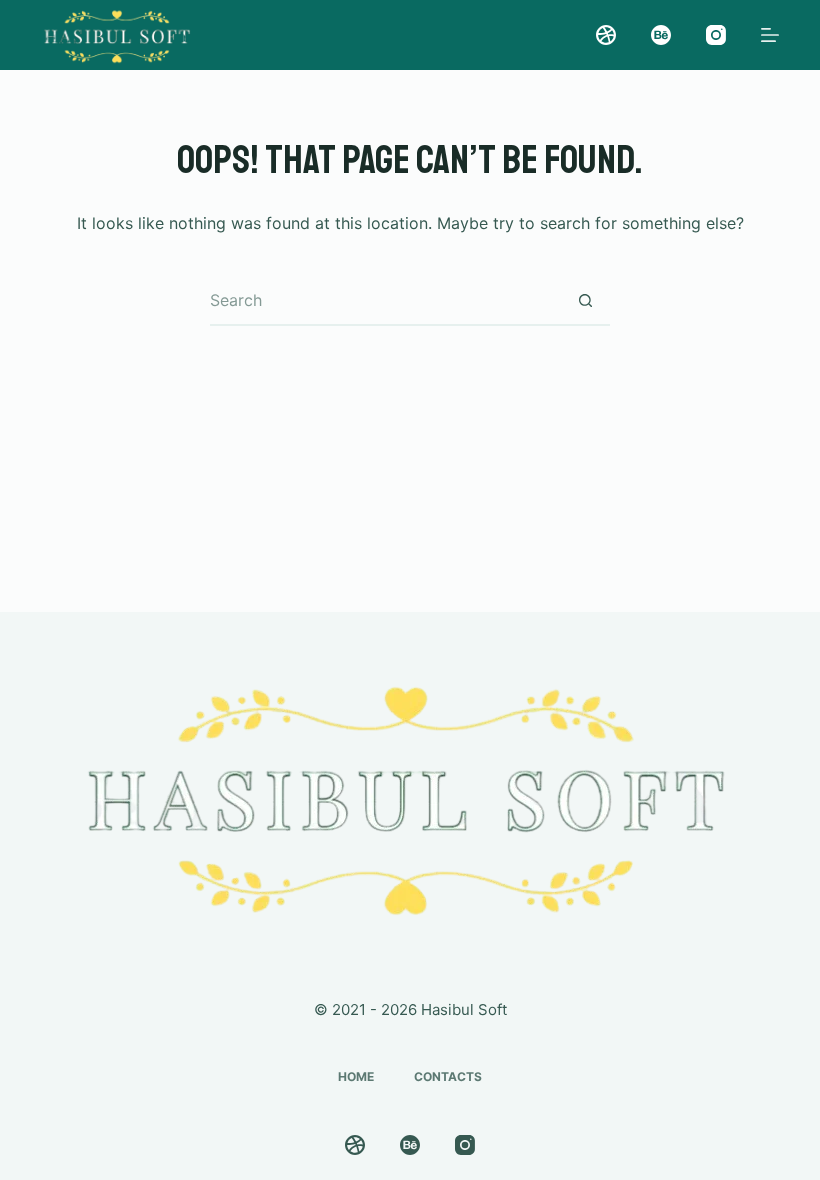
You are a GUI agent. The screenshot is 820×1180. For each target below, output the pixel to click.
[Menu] (770, 35)
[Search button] (585, 301)
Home (356, 1076)
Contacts (448, 1076)
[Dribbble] (606, 35)
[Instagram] (716, 35)
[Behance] (661, 35)
